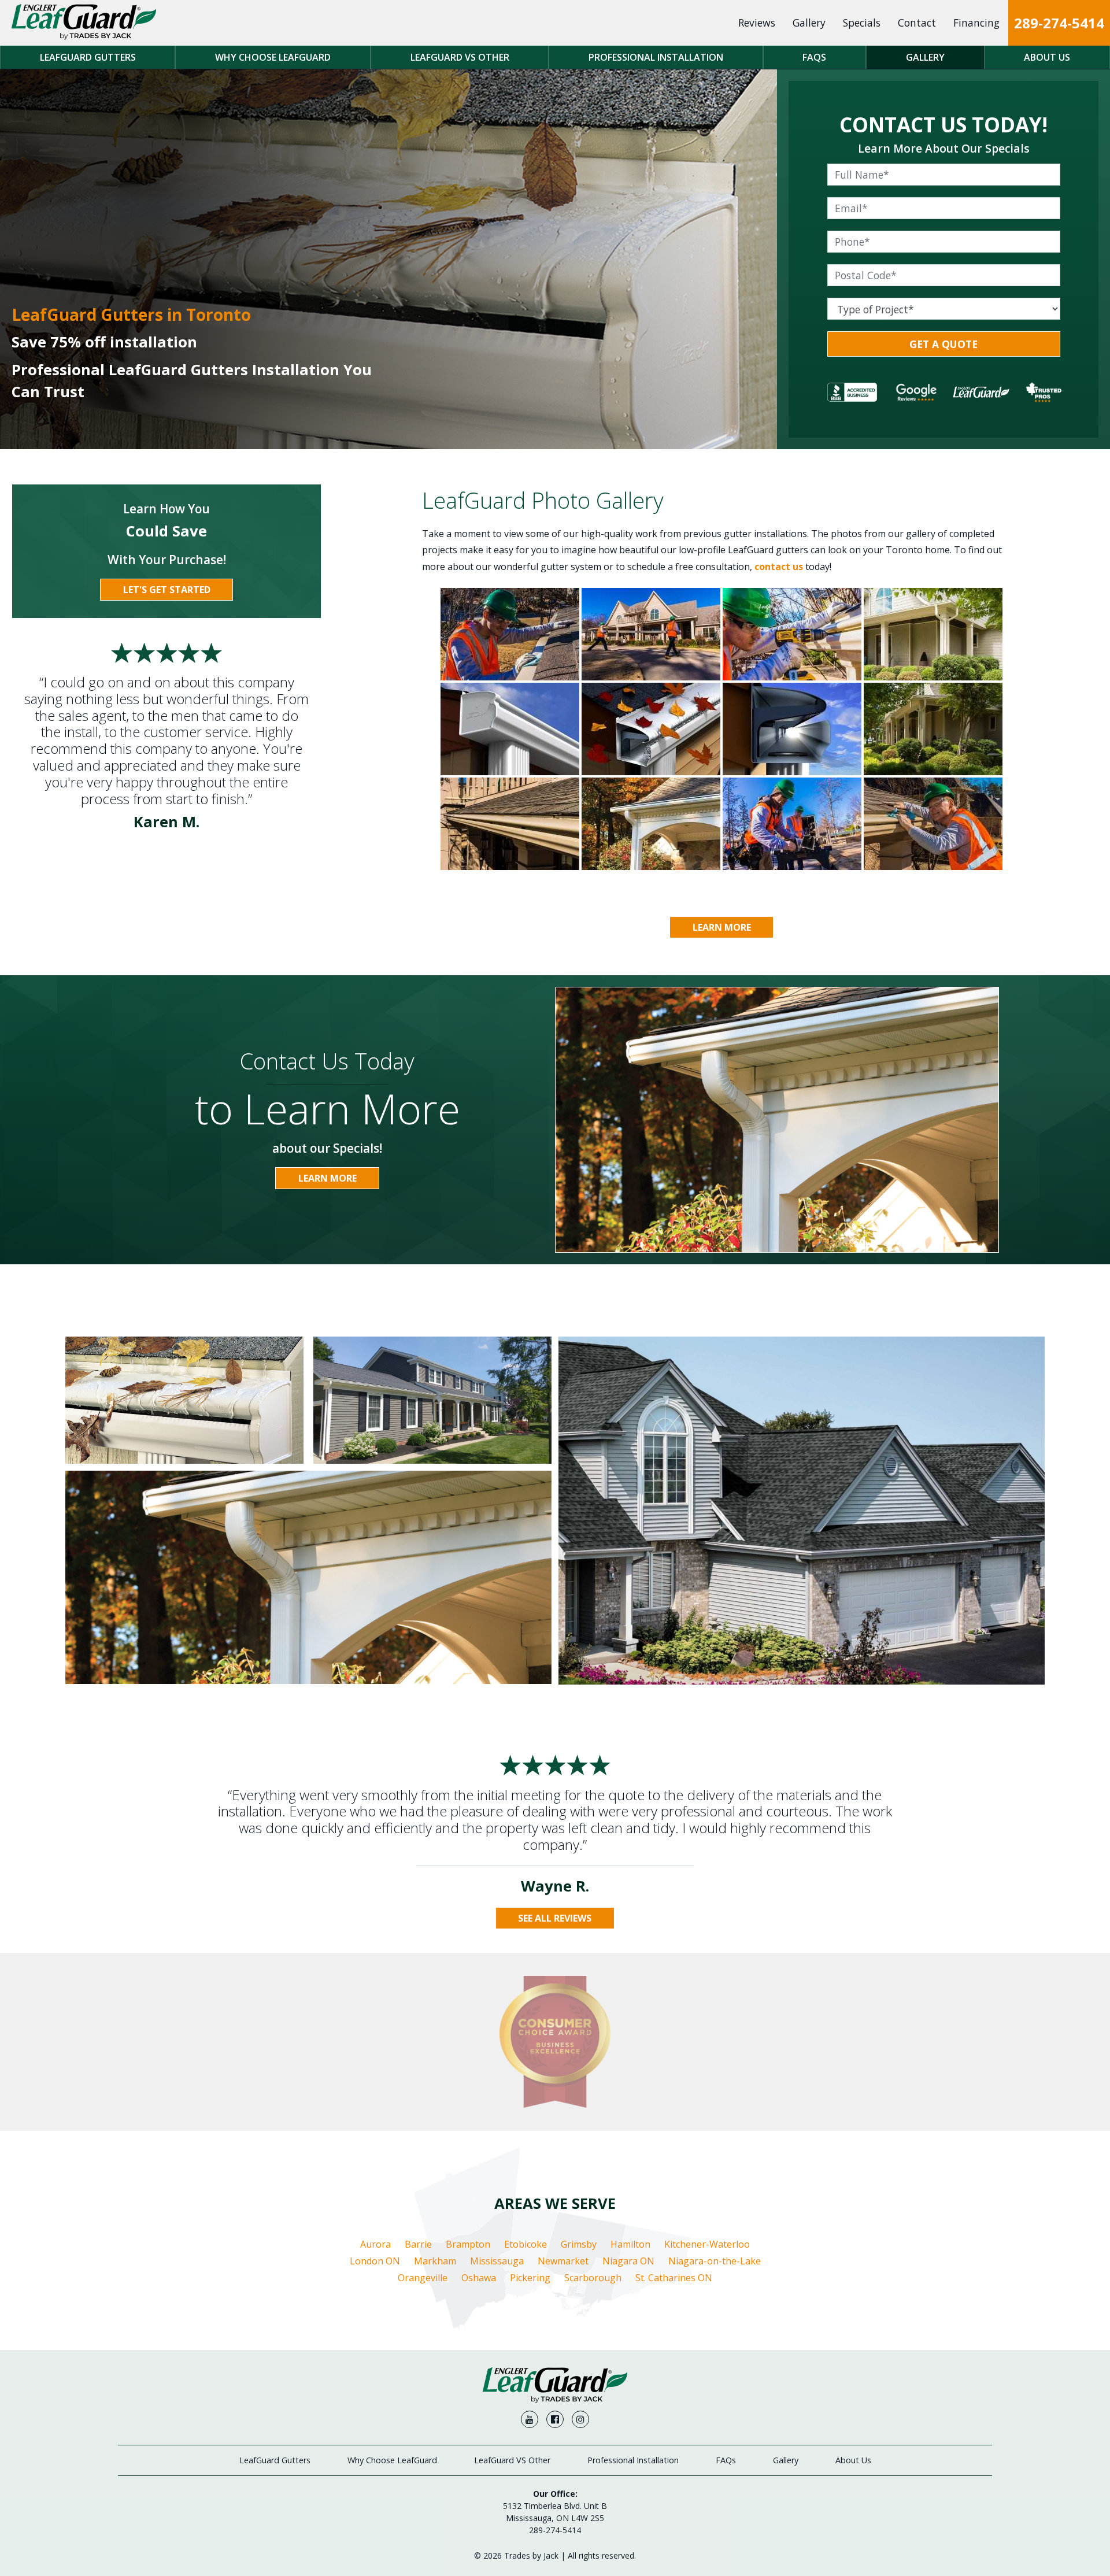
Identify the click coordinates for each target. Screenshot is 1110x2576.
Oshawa (479, 2278)
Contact (917, 23)
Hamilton (630, 2244)
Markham (435, 2261)
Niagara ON (628, 2261)
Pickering (530, 2278)
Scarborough (593, 2278)
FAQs (814, 57)
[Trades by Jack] (84, 23)
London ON (375, 2261)
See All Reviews (555, 1918)
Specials (862, 23)
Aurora (375, 2244)
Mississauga (497, 2261)
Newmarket (563, 2261)
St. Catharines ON (674, 2278)
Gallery (809, 23)
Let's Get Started (167, 590)
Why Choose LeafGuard (273, 57)
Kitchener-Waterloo (707, 2244)
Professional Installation (656, 57)
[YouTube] (530, 2419)
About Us (1047, 57)
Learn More (722, 927)
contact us (779, 567)
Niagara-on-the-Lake (715, 2261)
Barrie (418, 2244)
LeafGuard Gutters (88, 57)
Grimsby (579, 2244)
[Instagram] (580, 2419)
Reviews (757, 23)
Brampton (468, 2244)
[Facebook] (555, 2419)
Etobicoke (526, 2244)
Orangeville (423, 2278)
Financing (976, 23)
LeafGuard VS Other (460, 57)
